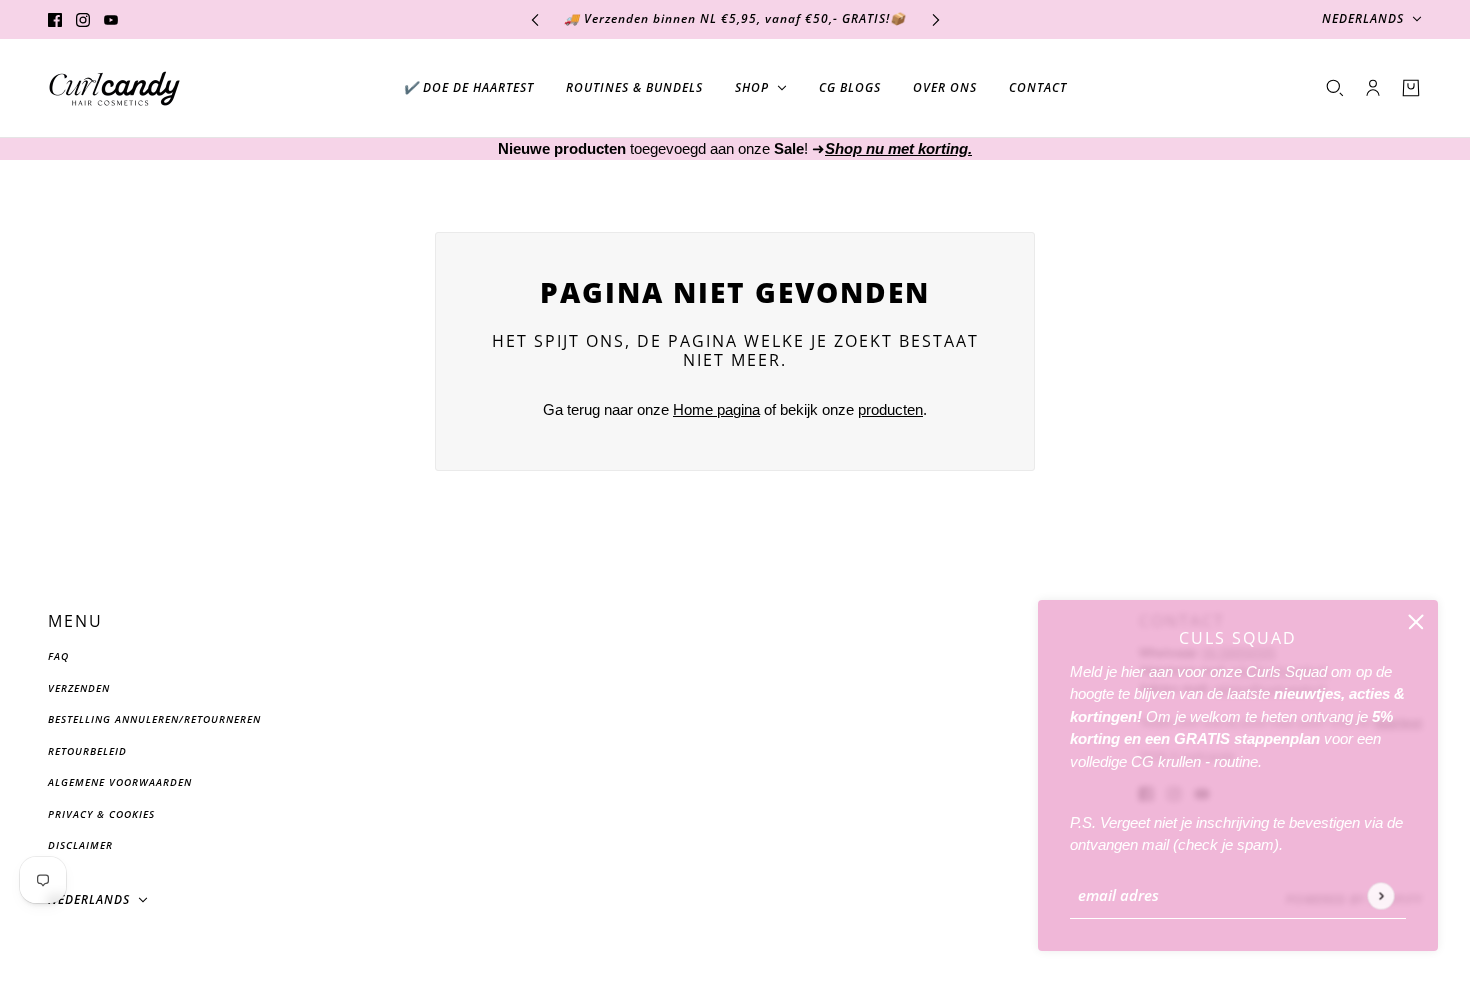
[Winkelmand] (1411, 88)
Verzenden (79, 688)
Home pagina (716, 409)
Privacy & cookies (101, 814)
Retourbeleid (87, 751)
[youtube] (111, 19)
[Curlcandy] (114, 88)
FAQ (58, 656)
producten (890, 409)
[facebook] (55, 19)
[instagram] (83, 19)
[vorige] (535, 19)
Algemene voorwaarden (120, 782)
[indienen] (1380, 895)
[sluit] (1416, 622)
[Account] (1373, 88)
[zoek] (1335, 88)
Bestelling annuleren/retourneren (154, 719)
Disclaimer (80, 845)
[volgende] (936, 19)
